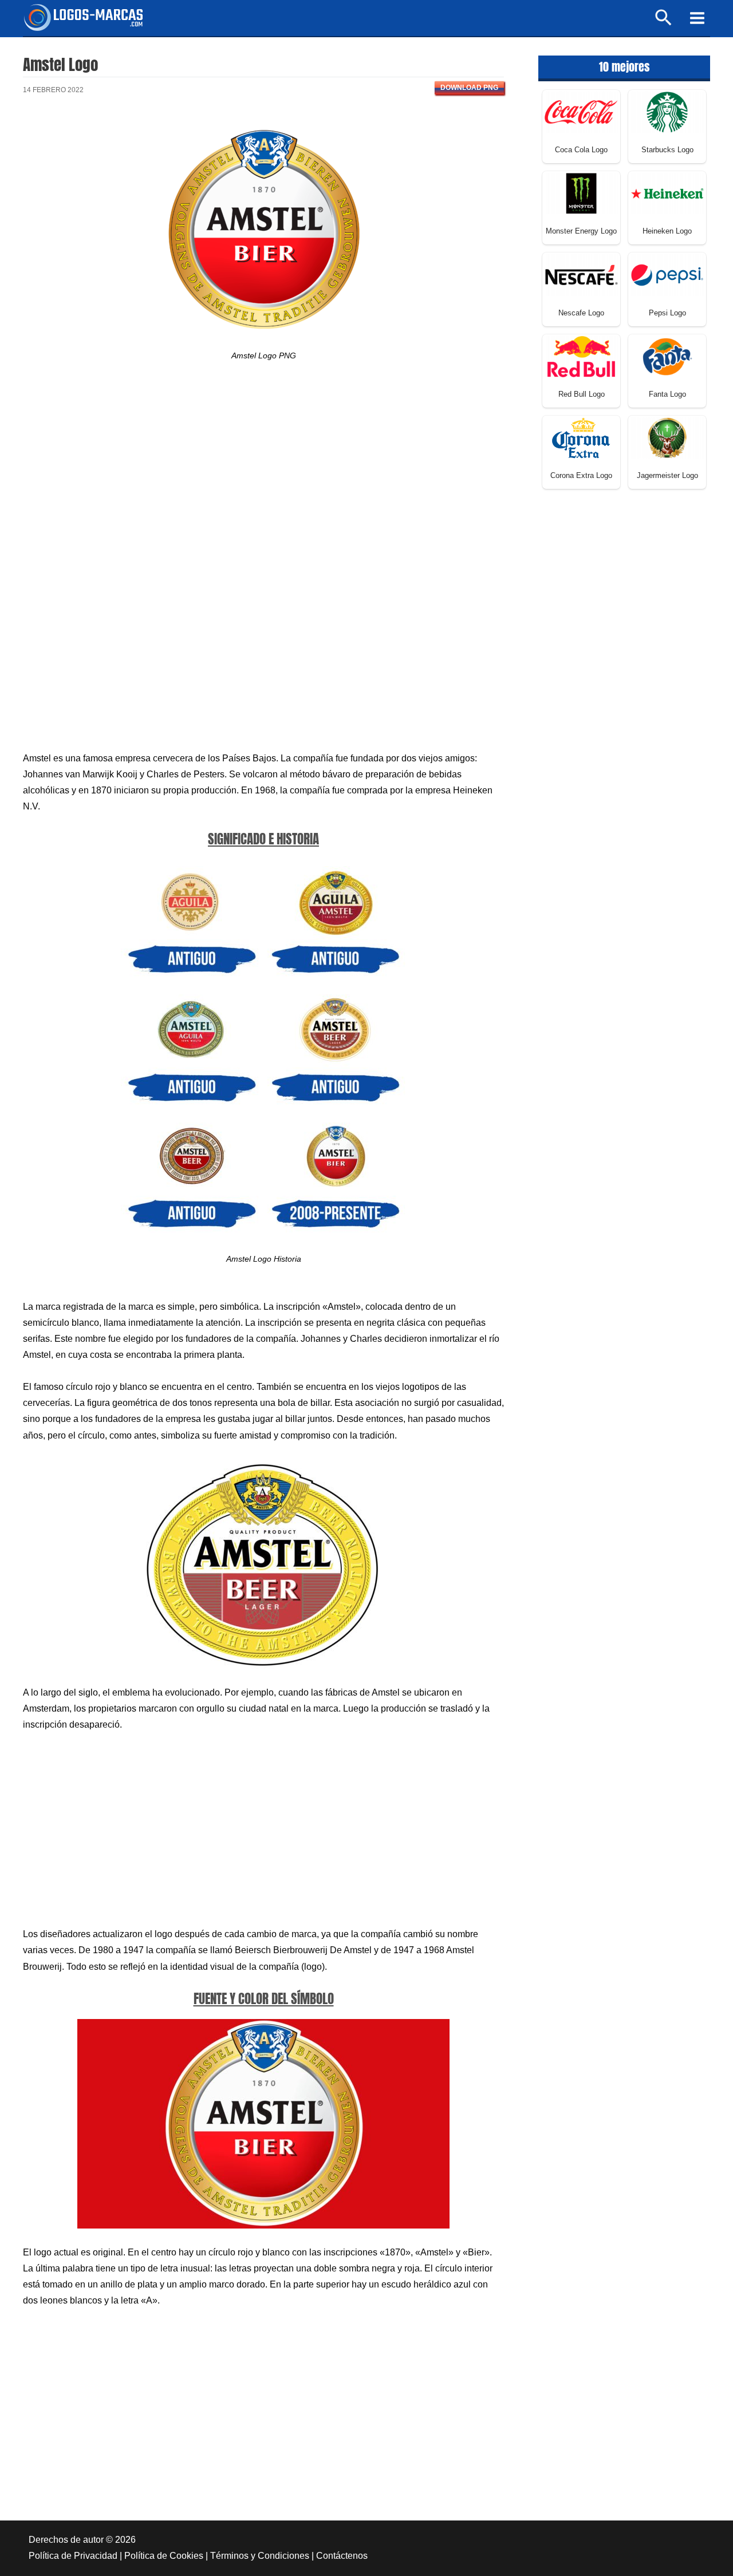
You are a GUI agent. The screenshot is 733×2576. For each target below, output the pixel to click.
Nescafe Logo (581, 313)
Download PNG (469, 88)
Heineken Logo (667, 231)
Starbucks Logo (667, 150)
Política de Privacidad (73, 2556)
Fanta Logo (667, 394)
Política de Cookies (164, 2556)
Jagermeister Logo (667, 475)
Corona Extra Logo (581, 475)
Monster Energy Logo (581, 231)
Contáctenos (342, 2556)
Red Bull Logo (582, 394)
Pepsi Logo (667, 313)
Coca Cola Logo (581, 150)
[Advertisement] (263, 476)
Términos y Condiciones (260, 2556)
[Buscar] (664, 23)
